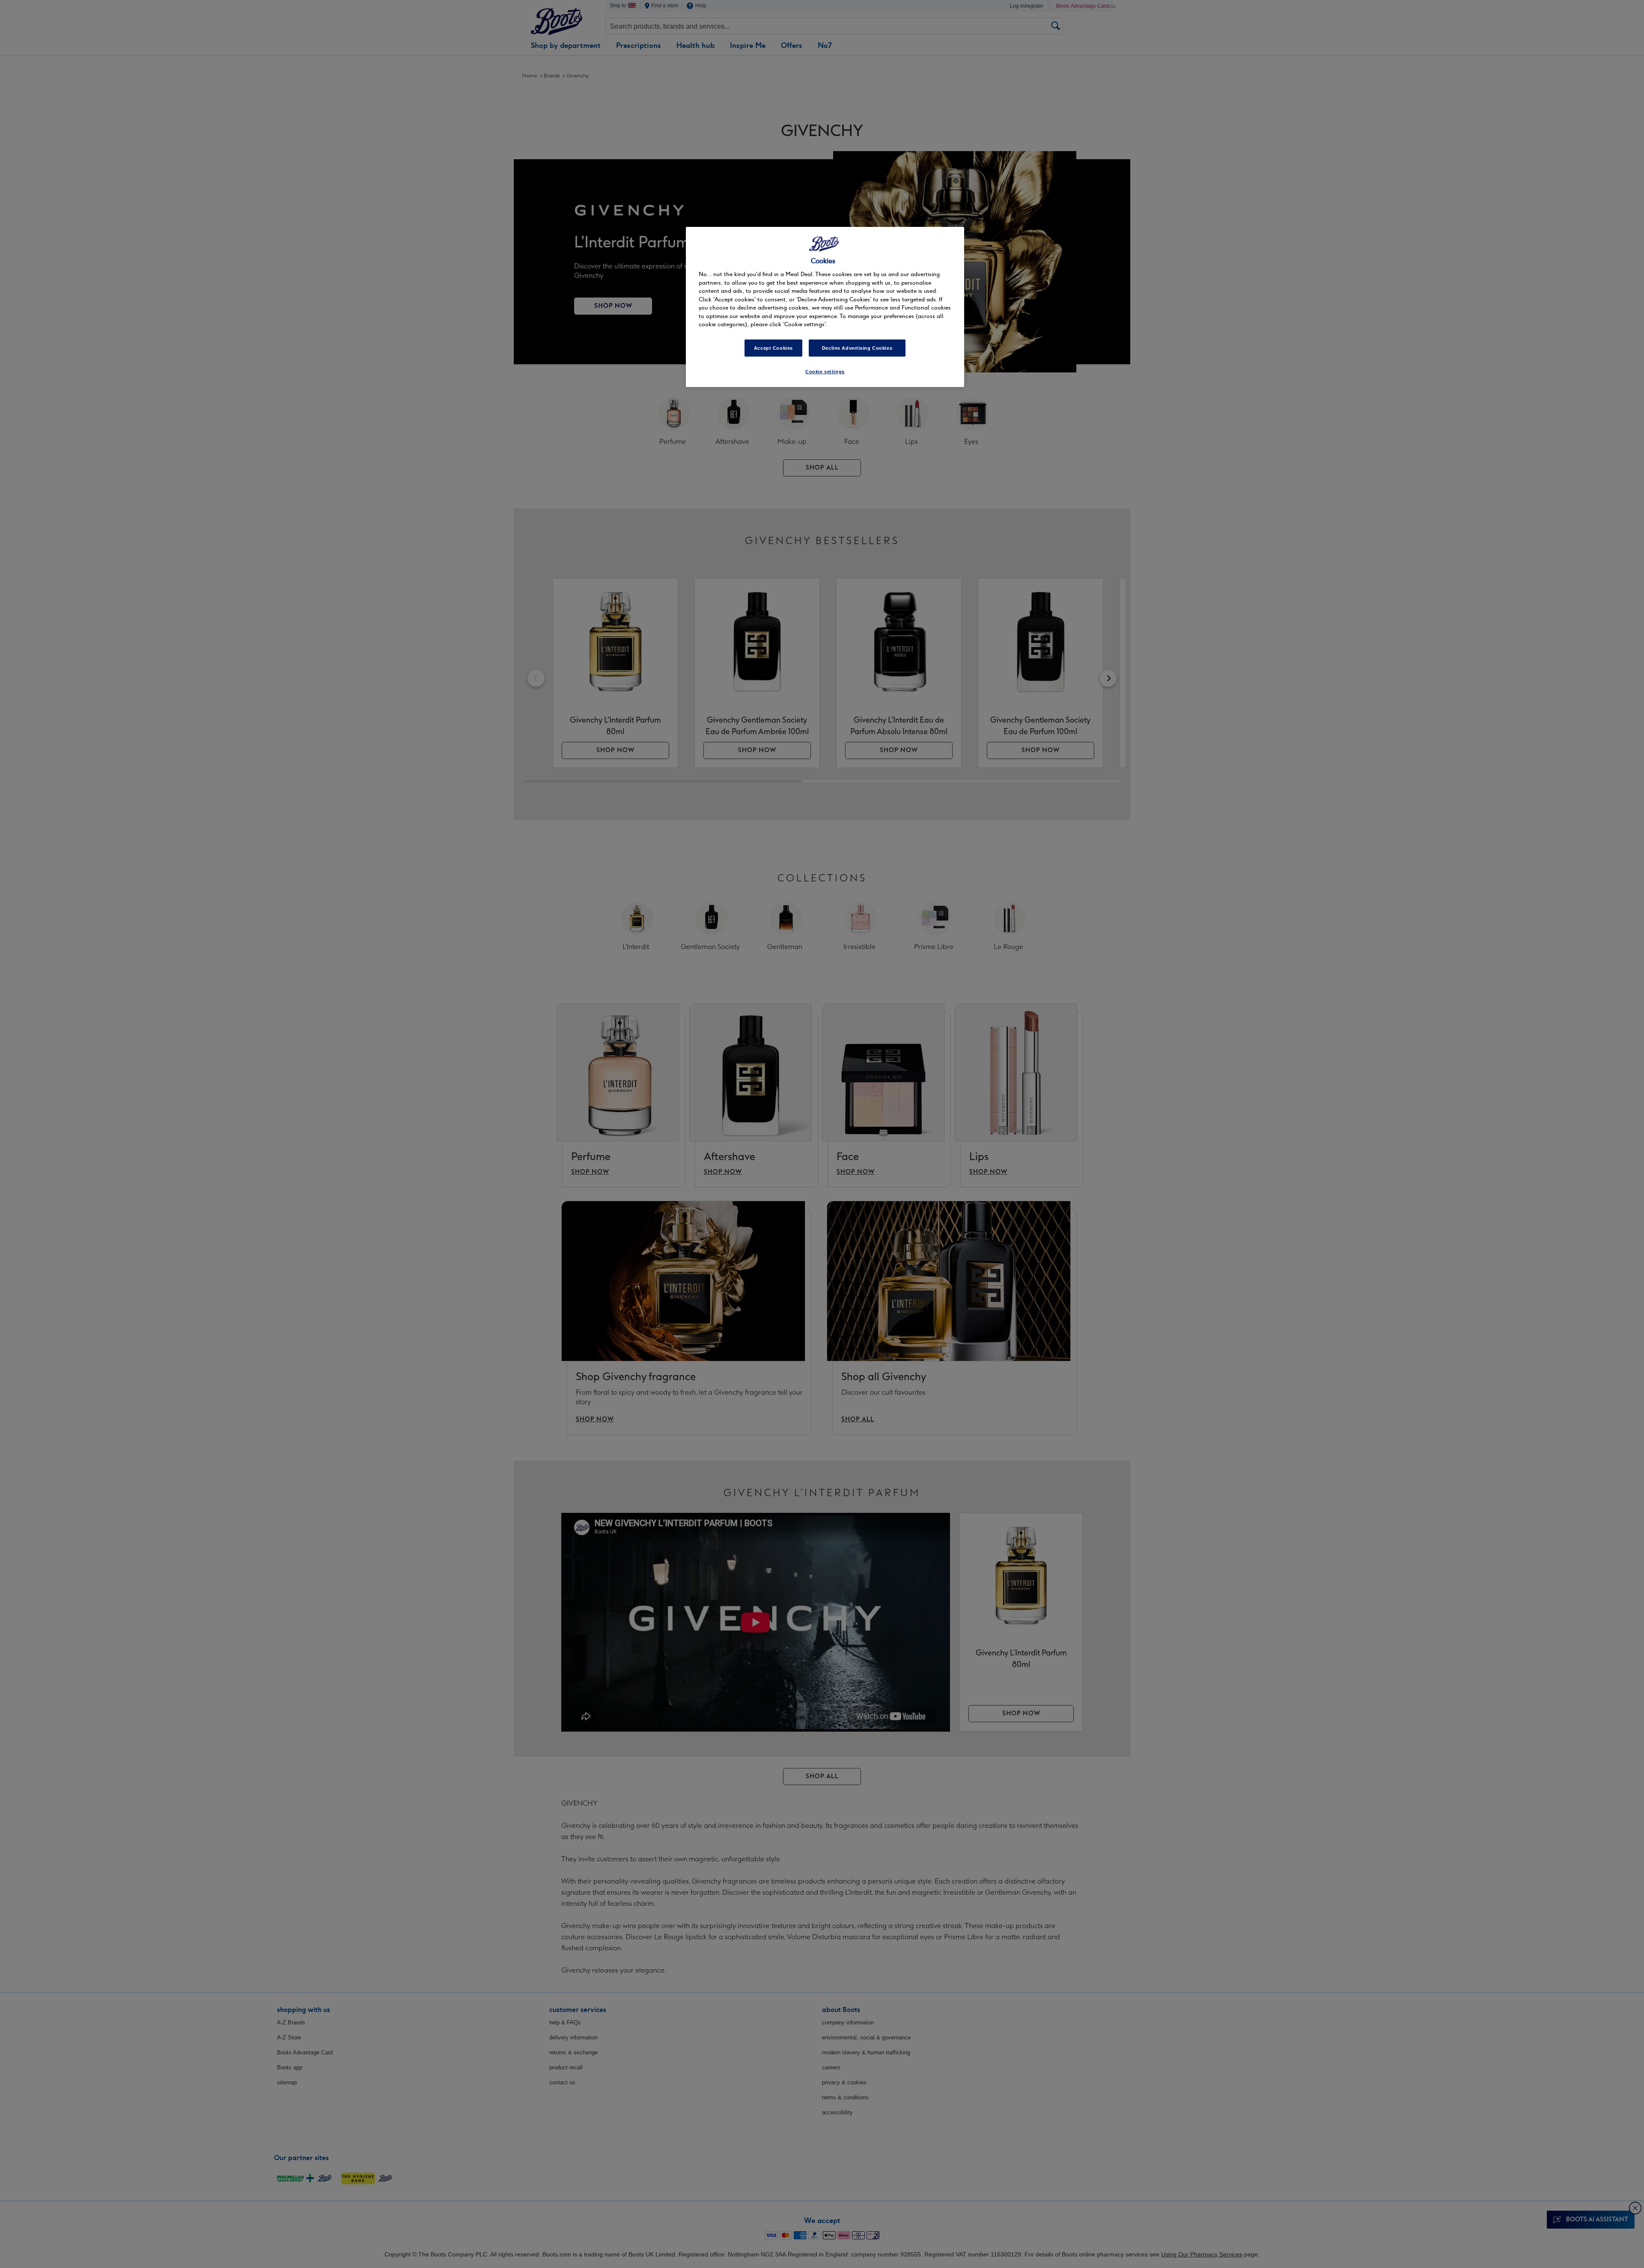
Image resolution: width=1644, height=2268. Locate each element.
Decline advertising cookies (857, 348)
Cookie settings (825, 372)
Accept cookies (773, 348)
